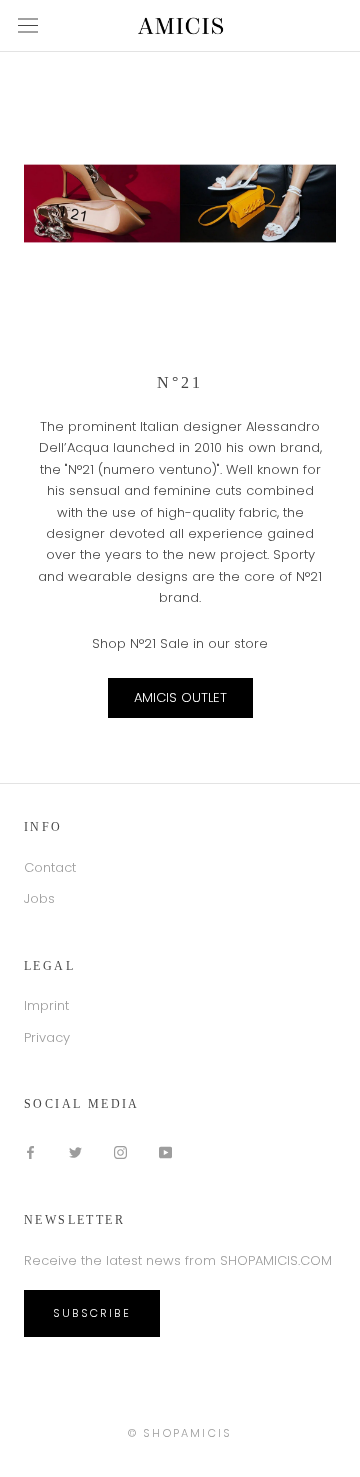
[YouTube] (165, 1151)
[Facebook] (30, 1151)
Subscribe (92, 1313)
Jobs (39, 898)
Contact (50, 867)
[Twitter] (75, 1151)
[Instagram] (120, 1151)
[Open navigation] (28, 25)
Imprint (46, 1005)
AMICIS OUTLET (180, 697)
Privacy (47, 1037)
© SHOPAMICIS (180, 1433)
